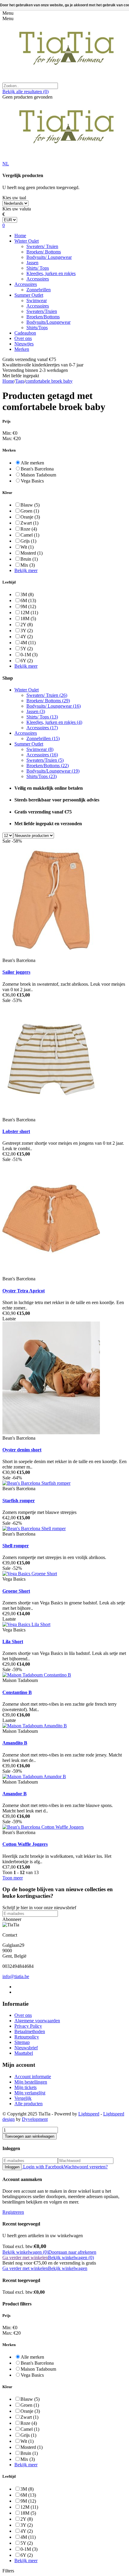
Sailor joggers (16, 972)
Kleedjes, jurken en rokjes (51, 273)
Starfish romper (19, 1501)
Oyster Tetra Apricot (24, 1291)
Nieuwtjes (24, 344)
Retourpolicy (27, 2037)
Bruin (29, 559)
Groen (30, 511)
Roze (29, 529)
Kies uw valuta (17, 209)
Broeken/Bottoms (43, 317)
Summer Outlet (29, 295)
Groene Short (16, 1591)
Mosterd (31, 553)
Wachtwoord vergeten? (86, 2167)
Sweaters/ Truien (42, 246)
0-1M (29, 655)
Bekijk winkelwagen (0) (25, 2252)
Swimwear (37, 300)
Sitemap (22, 2042)
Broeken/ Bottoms (44, 252)
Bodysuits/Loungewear (48, 322)
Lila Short (13, 1642)
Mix (28, 565)
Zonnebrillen (39, 290)
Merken (22, 349)
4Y (27, 637)
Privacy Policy (28, 2026)
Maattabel (24, 2053)
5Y (27, 649)
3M (27, 594)
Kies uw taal (14, 198)
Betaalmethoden (30, 2031)
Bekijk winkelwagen (68, 2268)
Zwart (29, 523)
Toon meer (13, 1878)
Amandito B (15, 1743)
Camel (30, 535)
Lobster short (16, 1131)
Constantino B (17, 1692)
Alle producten (28, 2104)
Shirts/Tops (37, 328)
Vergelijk (23, 2098)
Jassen (32, 263)
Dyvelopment (35, 2119)
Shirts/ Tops (38, 268)
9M (28, 606)
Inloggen (12, 2167)
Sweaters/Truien (42, 311)
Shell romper (16, 1546)
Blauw (30, 505)
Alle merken (32, 463)
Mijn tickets (25, 2087)
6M (28, 600)
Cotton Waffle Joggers (25, 1844)
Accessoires (38, 279)
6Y (27, 661)
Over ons (23, 338)
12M (29, 613)
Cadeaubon (25, 333)
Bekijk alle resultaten (25, 92)
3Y (27, 631)
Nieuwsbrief (26, 2048)
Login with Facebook (43, 2167)
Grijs (28, 541)
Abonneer (12, 1919)
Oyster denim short (22, 1450)
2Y (27, 625)
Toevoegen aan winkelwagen (30, 2136)
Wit (27, 547)
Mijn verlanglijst (30, 2093)
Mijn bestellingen (31, 2082)
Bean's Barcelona (37, 469)
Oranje (30, 517)
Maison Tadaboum (38, 475)
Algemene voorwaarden (37, 2021)
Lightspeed (89, 2114)
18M (28, 619)
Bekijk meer (26, 570)
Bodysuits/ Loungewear (49, 257)
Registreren (13, 2212)
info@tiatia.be (16, 1976)
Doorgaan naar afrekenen (72, 2252)
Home (20, 236)
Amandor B (15, 1794)
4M (28, 643)
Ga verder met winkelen (25, 2257)
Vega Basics (32, 481)
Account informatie (33, 2077)
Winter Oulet (27, 241)
